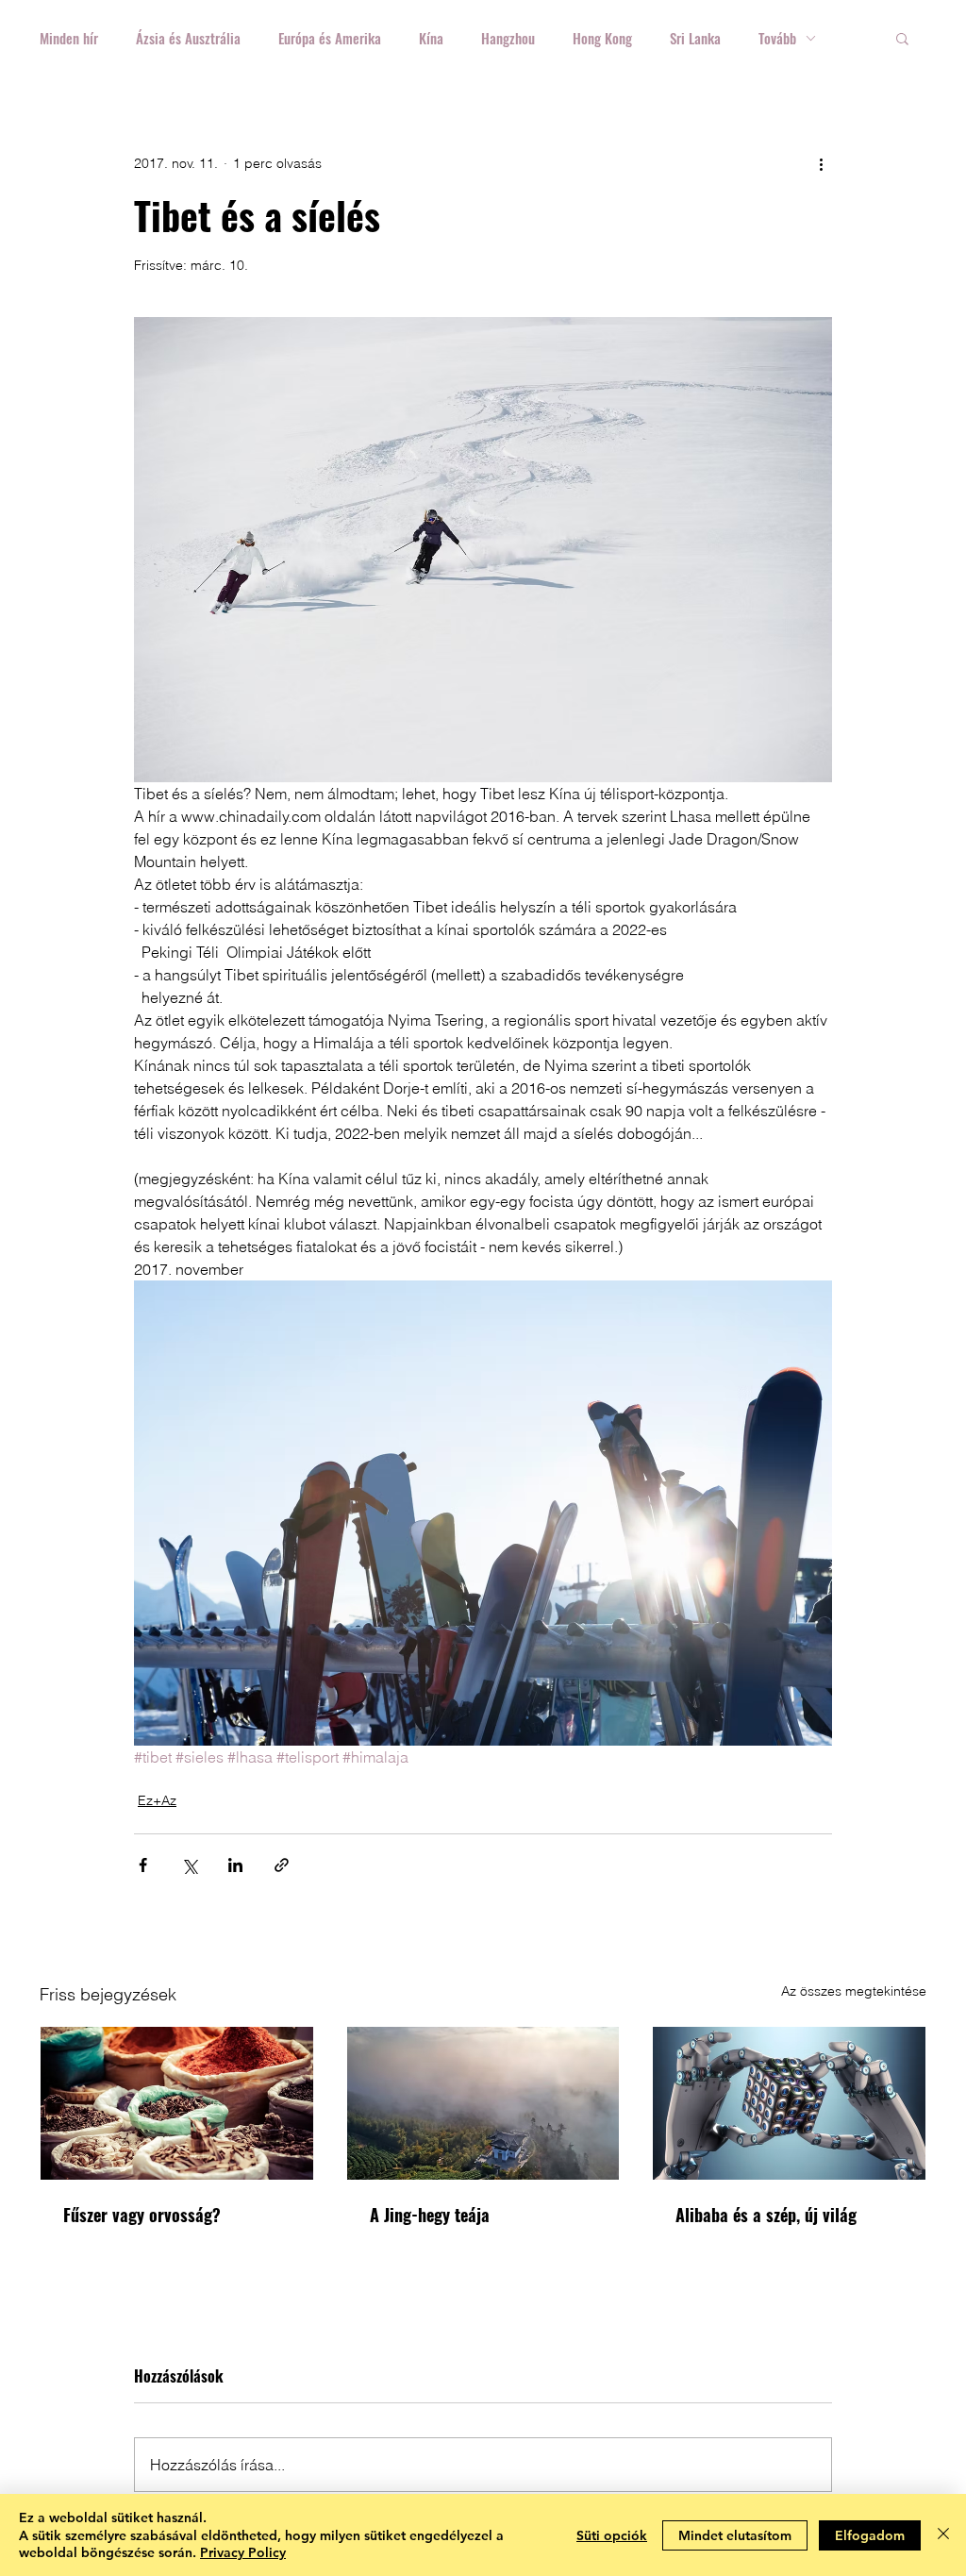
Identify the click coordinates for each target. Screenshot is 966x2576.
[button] (902, 38)
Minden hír (69, 38)
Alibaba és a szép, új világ (766, 2215)
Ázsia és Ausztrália (188, 38)
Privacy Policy (243, 2552)
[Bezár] (943, 2535)
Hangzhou (508, 38)
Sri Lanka (695, 38)
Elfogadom (870, 2535)
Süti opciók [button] (612, 2535)
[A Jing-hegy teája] (483, 2103)
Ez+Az (157, 1800)
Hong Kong (602, 38)
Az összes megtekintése (854, 1991)
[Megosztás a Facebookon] (143, 1865)
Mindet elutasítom (735, 2535)
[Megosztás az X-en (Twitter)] (189, 1865)
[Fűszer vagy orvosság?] (177, 2103)
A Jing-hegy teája (430, 2215)
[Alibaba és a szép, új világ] (789, 2103)
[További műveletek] (821, 163)
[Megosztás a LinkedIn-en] (235, 1865)
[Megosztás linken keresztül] (282, 1865)
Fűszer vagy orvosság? (142, 2215)
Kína (431, 38)
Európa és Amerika (330, 38)
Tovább (777, 38)
